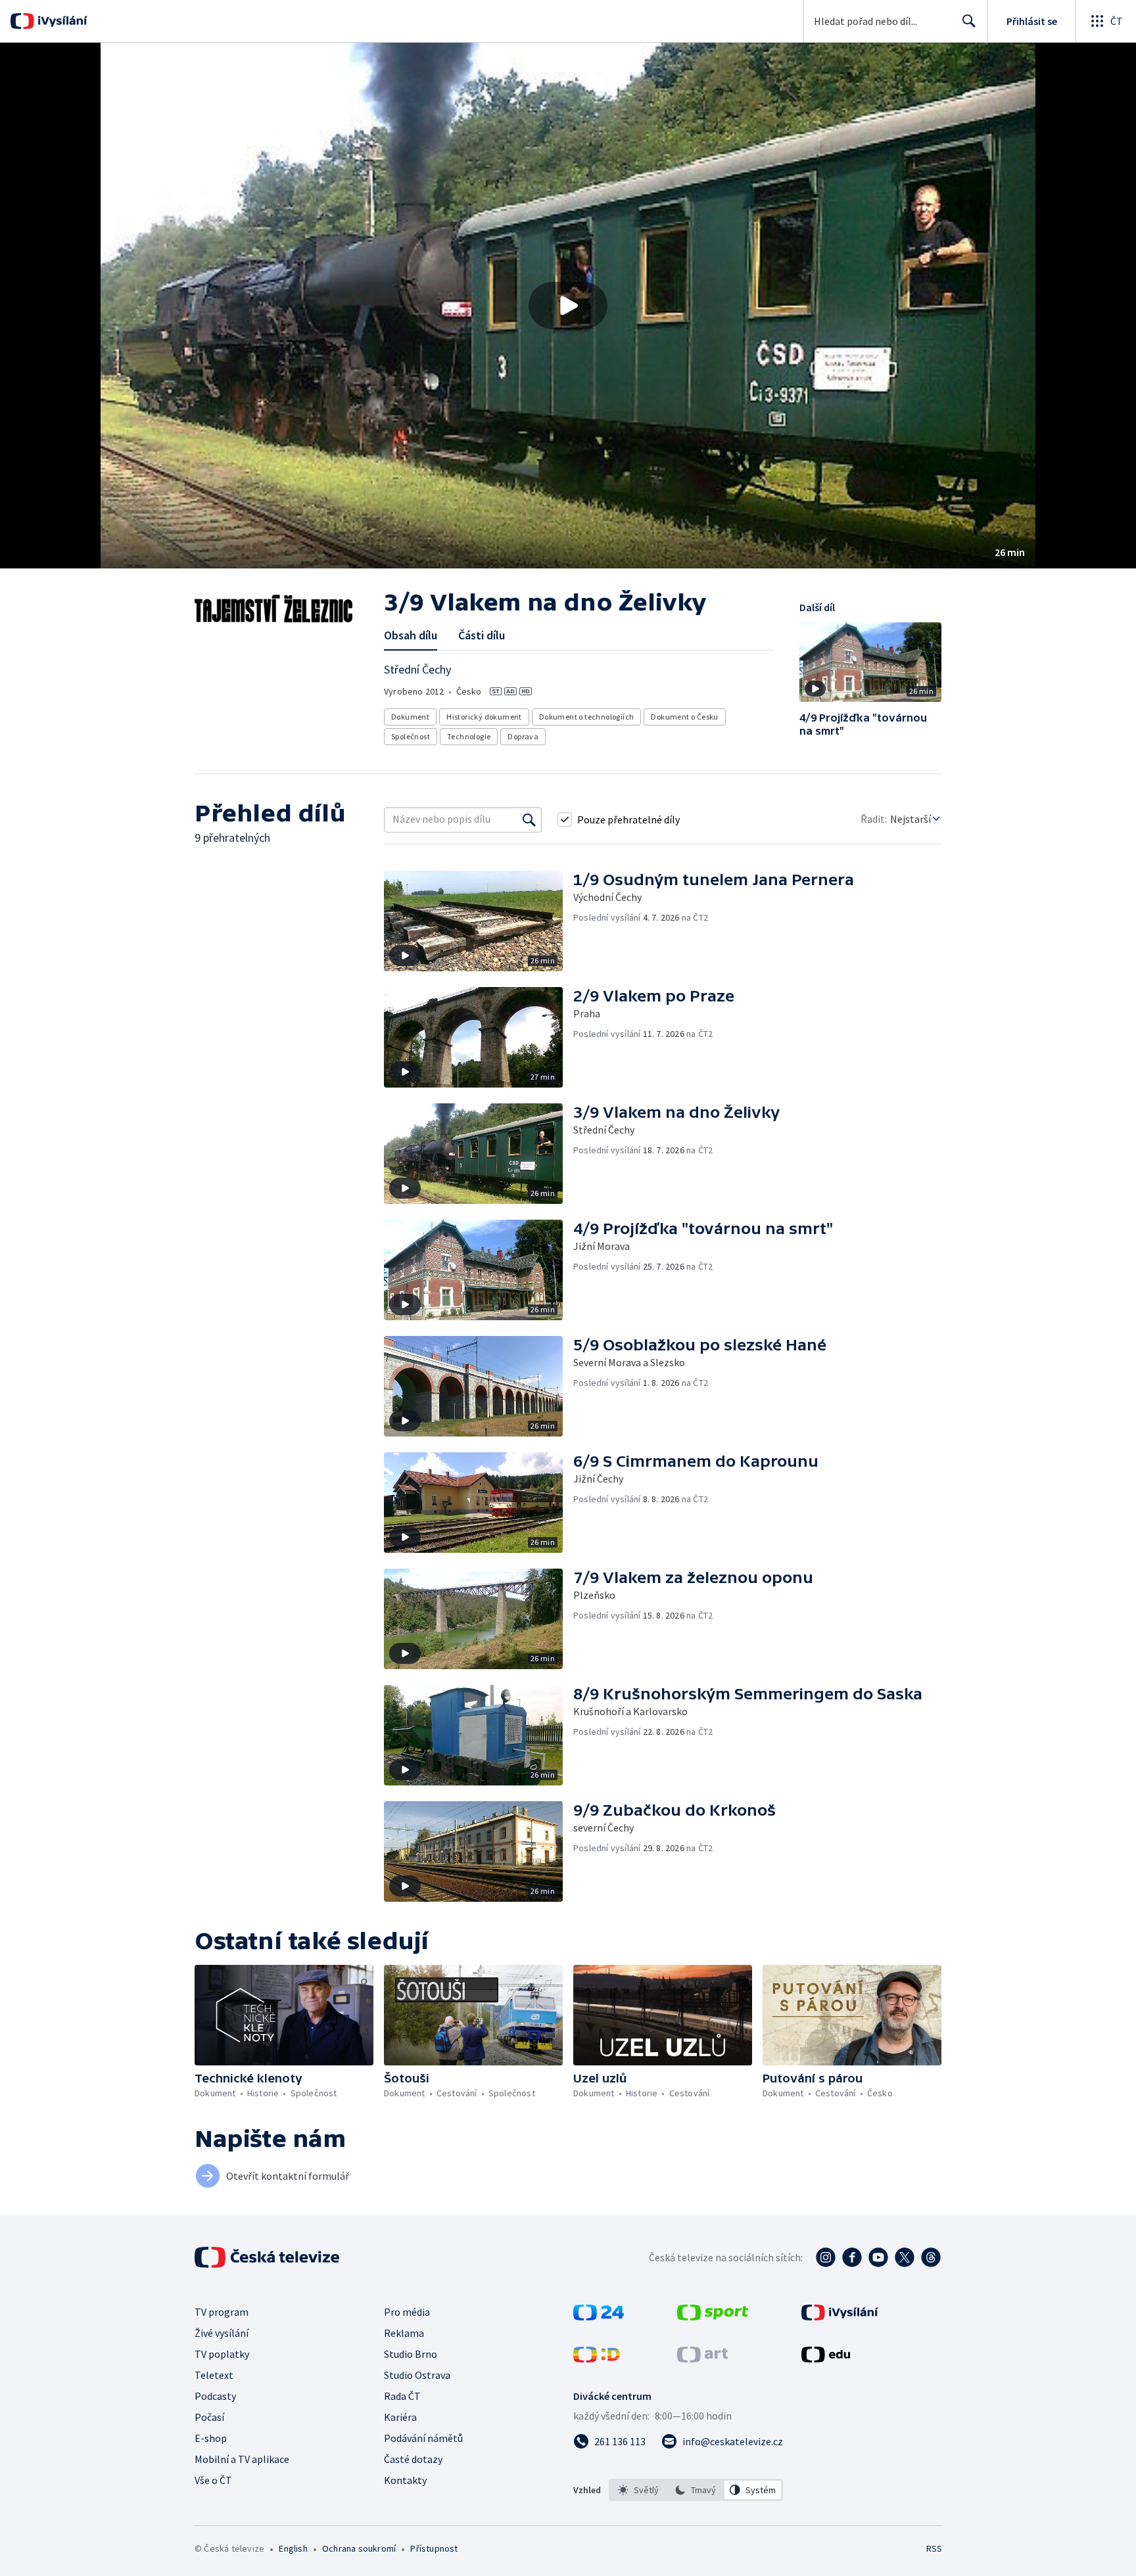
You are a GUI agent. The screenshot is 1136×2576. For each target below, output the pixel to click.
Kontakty (405, 2480)
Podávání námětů (423, 2438)
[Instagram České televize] (826, 2257)
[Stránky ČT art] (702, 2358)
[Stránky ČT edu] (826, 2358)
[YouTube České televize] (878, 2257)
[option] (639, 2490)
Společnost (411, 736)
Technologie (469, 736)
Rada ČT (402, 2396)
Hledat (969, 21)
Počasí (209, 2417)
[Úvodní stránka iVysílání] (61, 21)
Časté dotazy (413, 2459)
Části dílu (482, 635)
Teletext (214, 2375)
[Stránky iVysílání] (840, 2316)
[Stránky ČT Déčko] (597, 2358)
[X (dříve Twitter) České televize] (905, 2257)
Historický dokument (484, 717)
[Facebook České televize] (852, 2257)
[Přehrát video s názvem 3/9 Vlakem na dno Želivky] (568, 306)
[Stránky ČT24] (599, 2316)
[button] (568, 306)
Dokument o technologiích (587, 717)
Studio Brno (411, 2354)
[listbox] (696, 2490)
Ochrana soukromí (359, 2548)
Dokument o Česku (684, 717)
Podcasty (215, 2396)
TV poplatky (222, 2354)
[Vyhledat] (529, 819)
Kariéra (400, 2417)
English (293, 2548)
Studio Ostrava (417, 2375)
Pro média (407, 2312)
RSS (934, 2548)
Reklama (404, 2333)
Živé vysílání (222, 2333)
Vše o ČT (213, 2480)
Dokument (410, 717)
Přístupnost (434, 2548)
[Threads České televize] (931, 2257)
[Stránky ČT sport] (713, 2316)
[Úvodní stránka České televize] (268, 2257)
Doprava (523, 736)
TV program (222, 2312)
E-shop (211, 2438)
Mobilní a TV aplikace (242, 2459)
